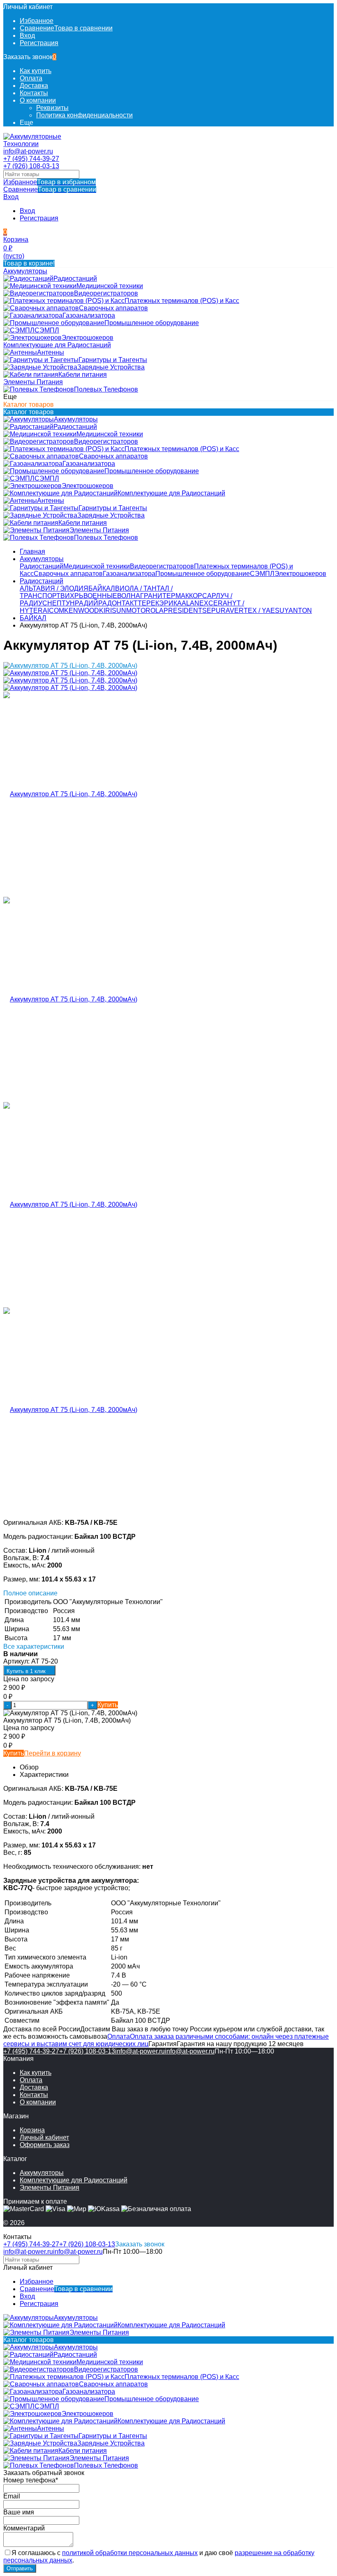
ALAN (190, 603)
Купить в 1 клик (26, 1671)
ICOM (56, 611)
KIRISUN (113, 611)
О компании (38, 100)
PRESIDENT (183, 611)
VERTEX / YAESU (257, 611)
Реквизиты (52, 108)
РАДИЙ (87, 603)
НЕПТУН (61, 603)
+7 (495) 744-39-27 (31, 159)
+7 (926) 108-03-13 (31, 166)
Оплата (31, 78)
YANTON (298, 611)
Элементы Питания (50, 2188)
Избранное (50, 182)
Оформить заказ (45, 2145)
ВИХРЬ (72, 596)
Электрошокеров (300, 574)
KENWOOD (82, 611)
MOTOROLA (145, 611)
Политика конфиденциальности (84, 115)
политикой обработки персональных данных (130, 2553)
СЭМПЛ (262, 574)
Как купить (36, 71)
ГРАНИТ (153, 596)
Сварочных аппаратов (68, 574)
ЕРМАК (178, 596)
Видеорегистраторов (162, 566)
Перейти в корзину (52, 1753)
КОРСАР (202, 596)
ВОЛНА (129, 596)
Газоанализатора (129, 574)
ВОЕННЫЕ (100, 596)
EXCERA (213, 603)
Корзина (32, 2130)
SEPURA (216, 611)
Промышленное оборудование (203, 574)
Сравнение (50, 189)
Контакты (34, 93)
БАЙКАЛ (102, 588)
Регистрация (39, 43)
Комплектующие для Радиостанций (74, 2180)
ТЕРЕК (148, 603)
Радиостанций (42, 566)
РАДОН (110, 603)
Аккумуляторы (42, 559)
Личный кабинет (44, 2137)
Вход (27, 36)
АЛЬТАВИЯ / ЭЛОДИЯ (54, 588)
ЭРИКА (170, 603)
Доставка (34, 86)
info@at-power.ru (28, 151)
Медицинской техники (97, 566)
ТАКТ (130, 603)
